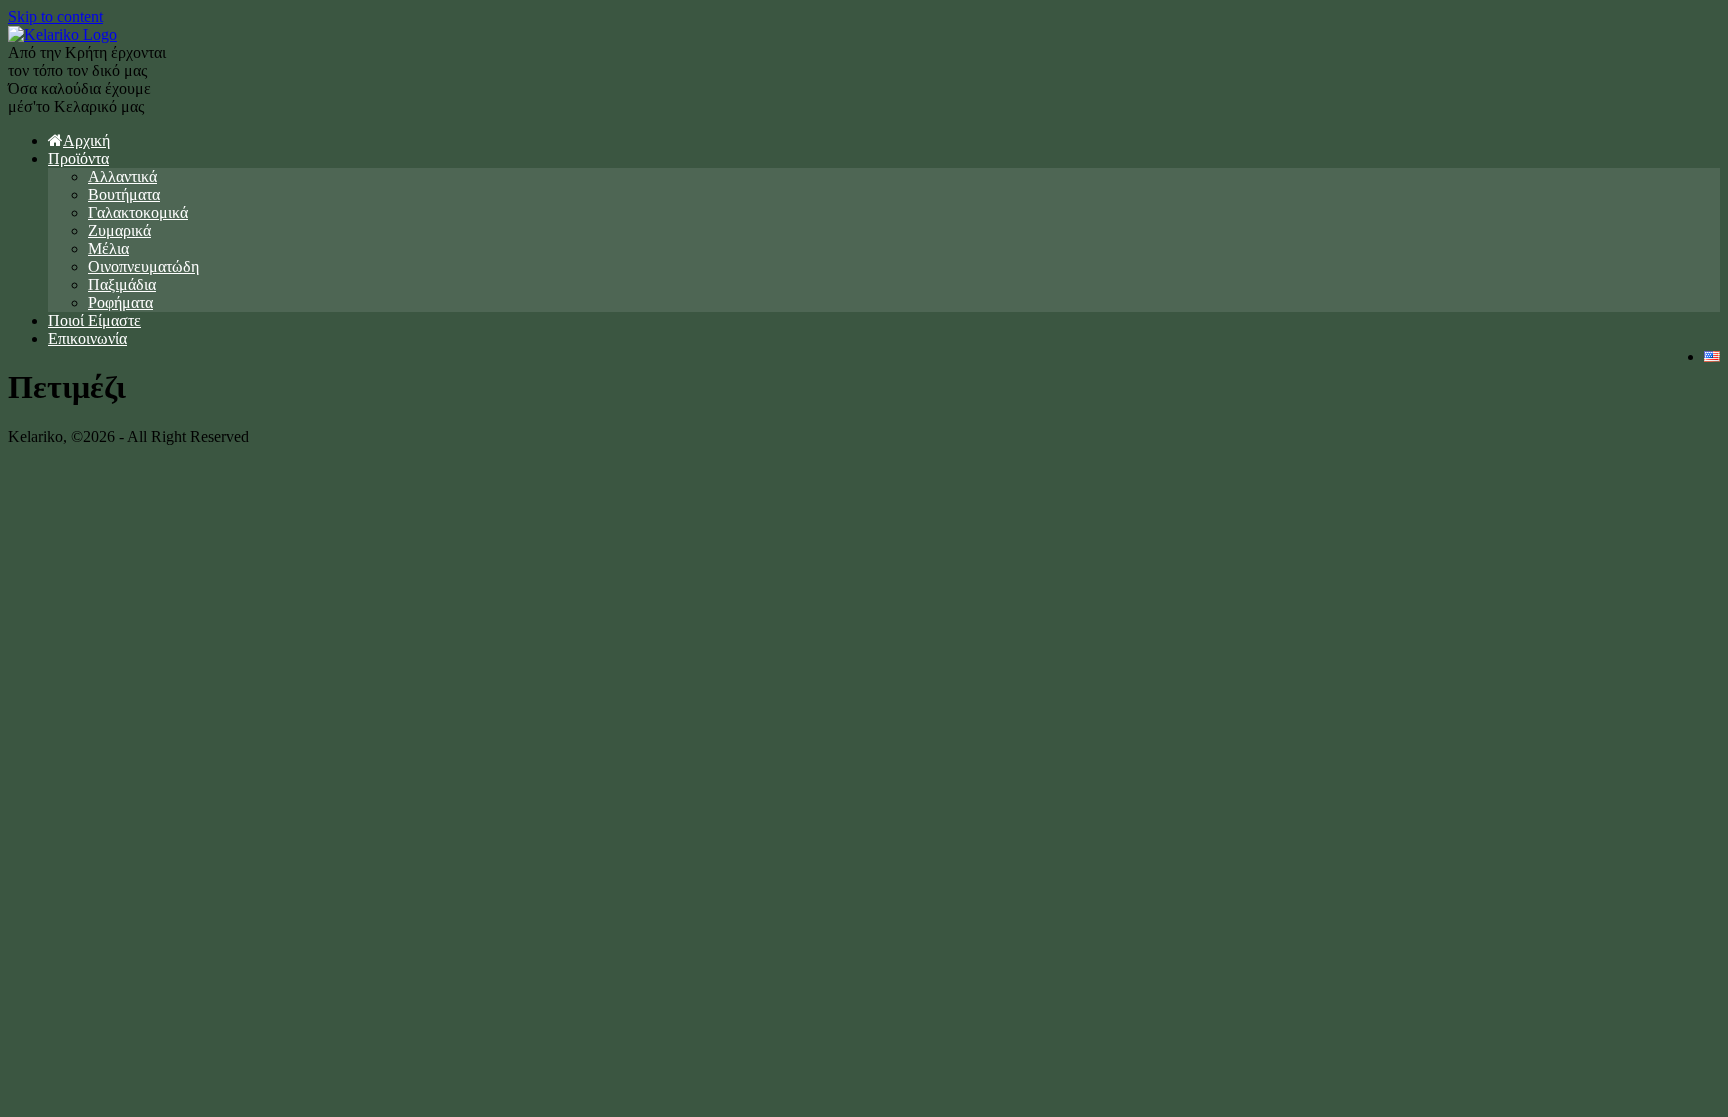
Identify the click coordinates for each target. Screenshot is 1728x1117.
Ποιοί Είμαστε (94, 320)
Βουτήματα (124, 194)
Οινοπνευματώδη (143, 266)
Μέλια (108, 248)
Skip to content (55, 16)
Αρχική (86, 140)
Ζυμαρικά (119, 230)
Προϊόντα (78, 158)
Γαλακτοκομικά (138, 212)
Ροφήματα (120, 302)
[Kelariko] (62, 34)
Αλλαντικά (122, 176)
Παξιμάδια (122, 284)
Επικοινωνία (87, 338)
